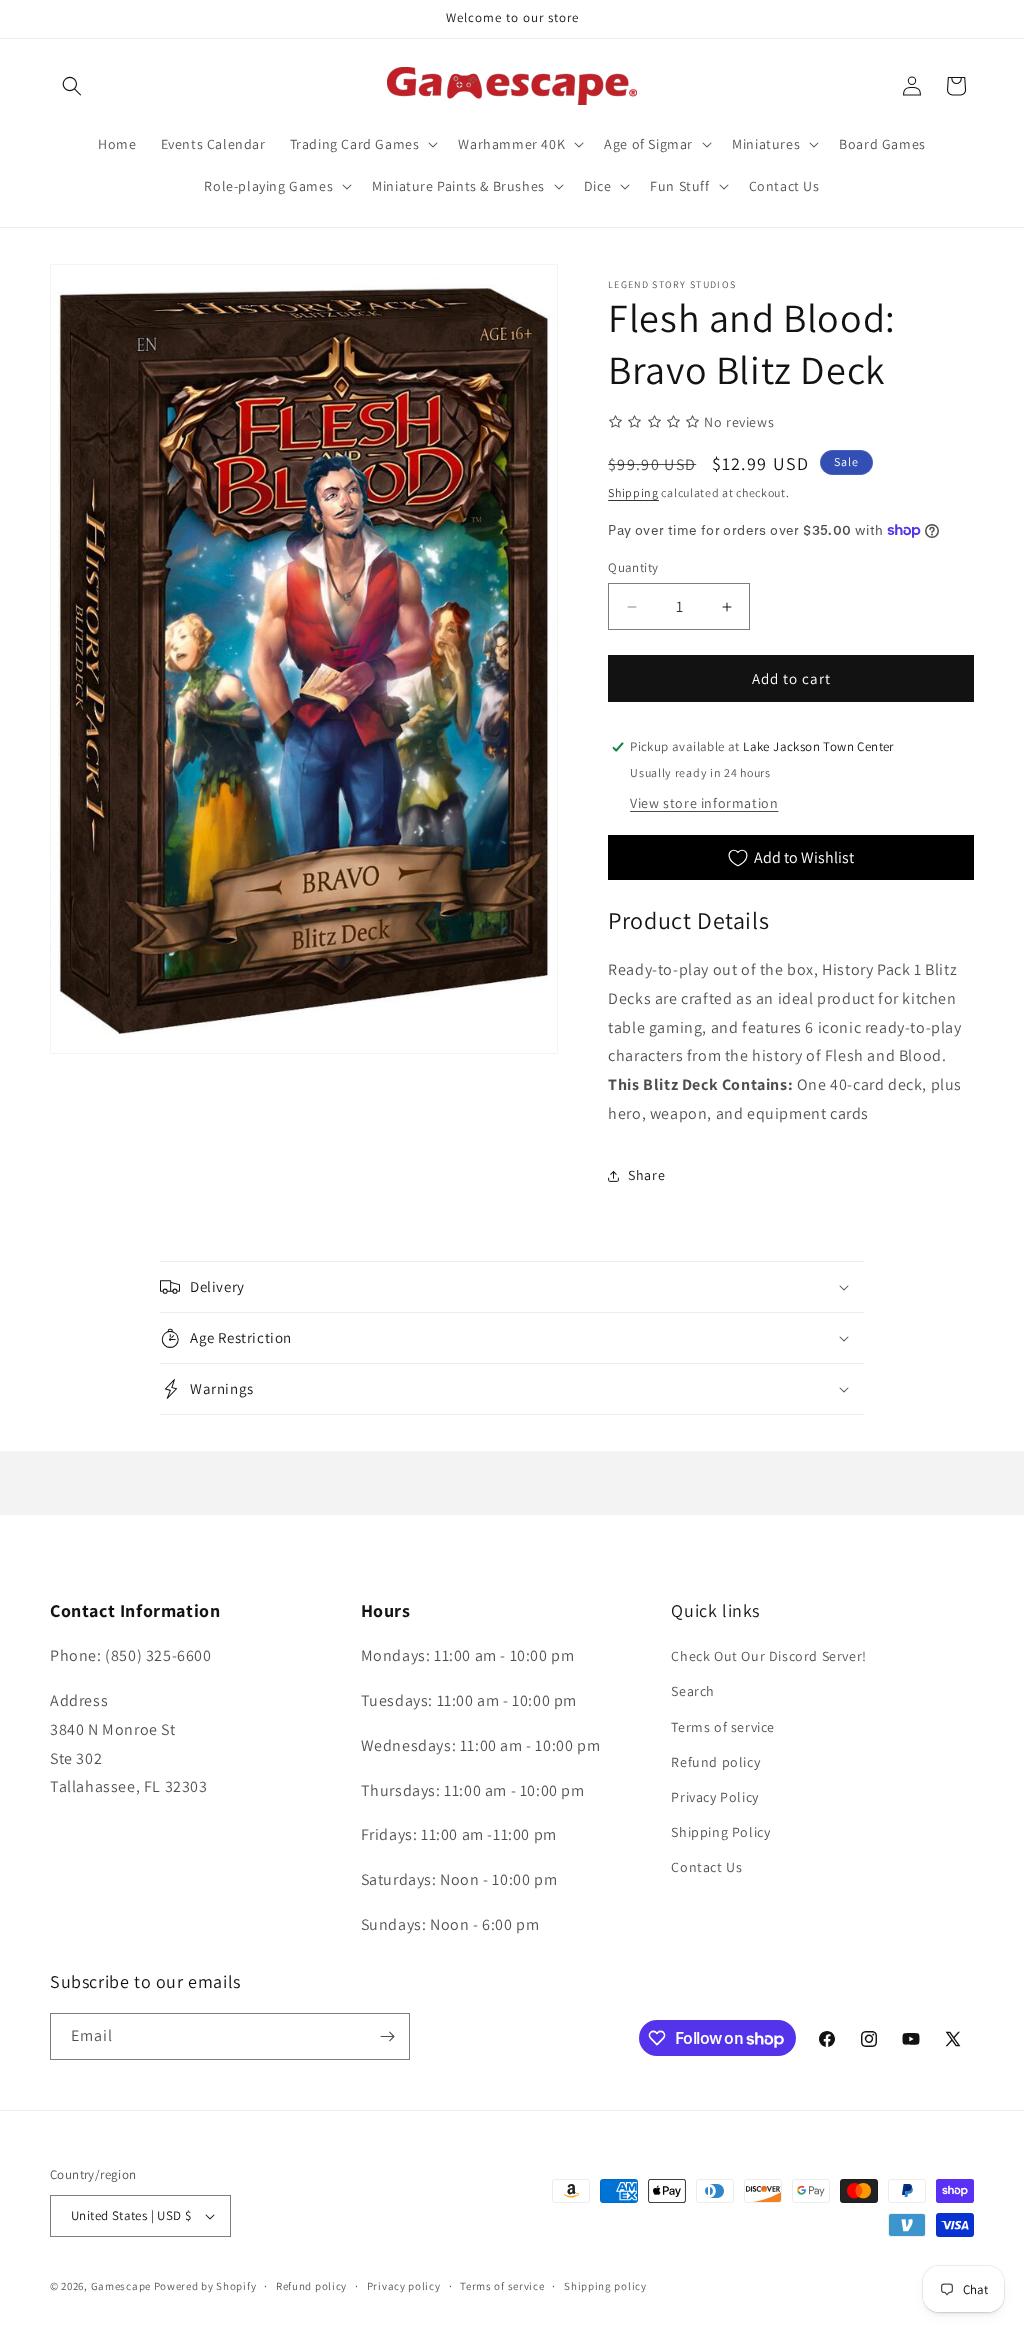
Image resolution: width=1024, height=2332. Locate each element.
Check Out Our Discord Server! (768, 1656)
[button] (72, 86)
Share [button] (646, 1175)
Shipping (633, 492)
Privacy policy (404, 2286)
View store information (704, 803)
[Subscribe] (387, 2036)
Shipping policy (605, 2286)
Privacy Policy (714, 1797)
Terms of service (723, 1727)
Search (693, 1691)
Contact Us (706, 1867)
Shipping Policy (720, 1832)
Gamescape (121, 2286)
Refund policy (715, 1762)
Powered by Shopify (205, 2286)
